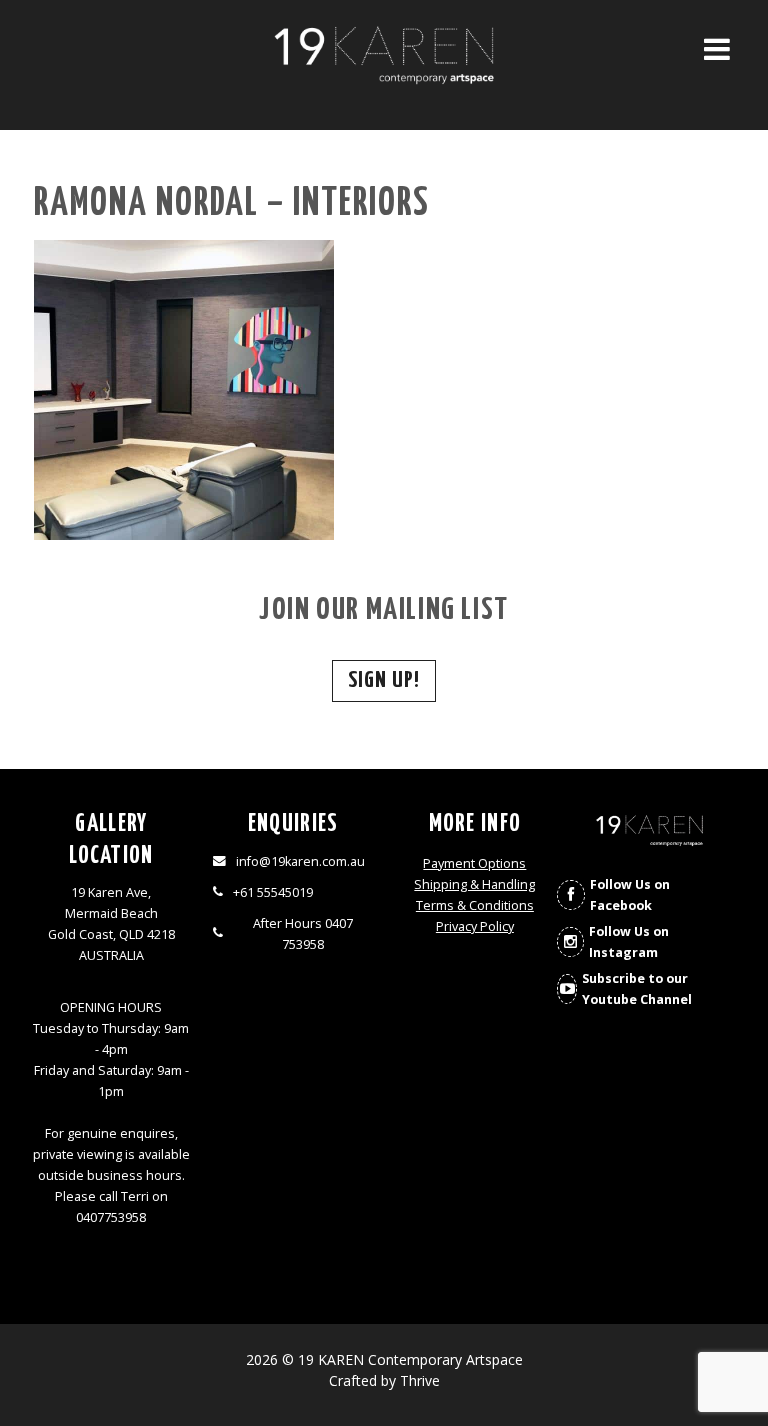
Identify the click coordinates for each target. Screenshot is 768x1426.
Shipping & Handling (474, 884)
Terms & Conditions (475, 905)
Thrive (420, 1380)
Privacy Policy (475, 926)
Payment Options (474, 863)
